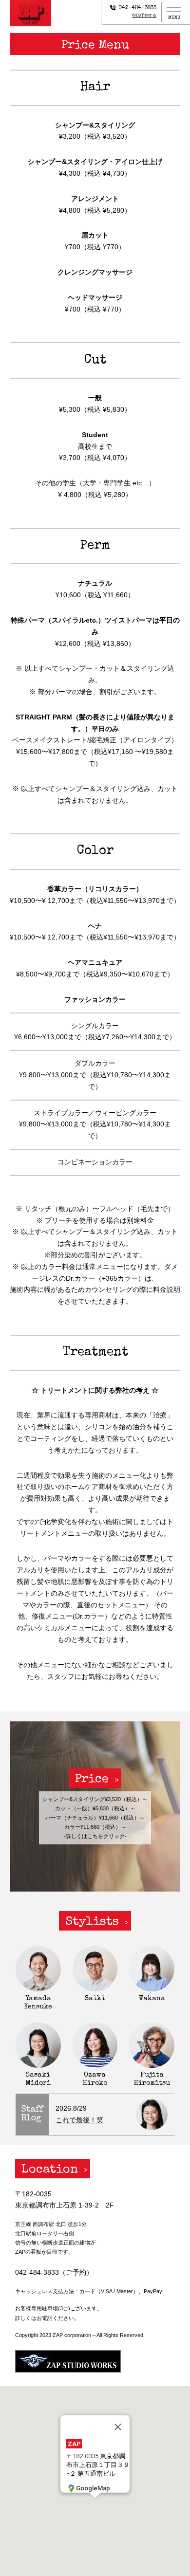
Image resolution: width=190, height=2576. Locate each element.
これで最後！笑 (79, 2120)
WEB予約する (144, 15)
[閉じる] (118, 2427)
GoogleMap (93, 2488)
